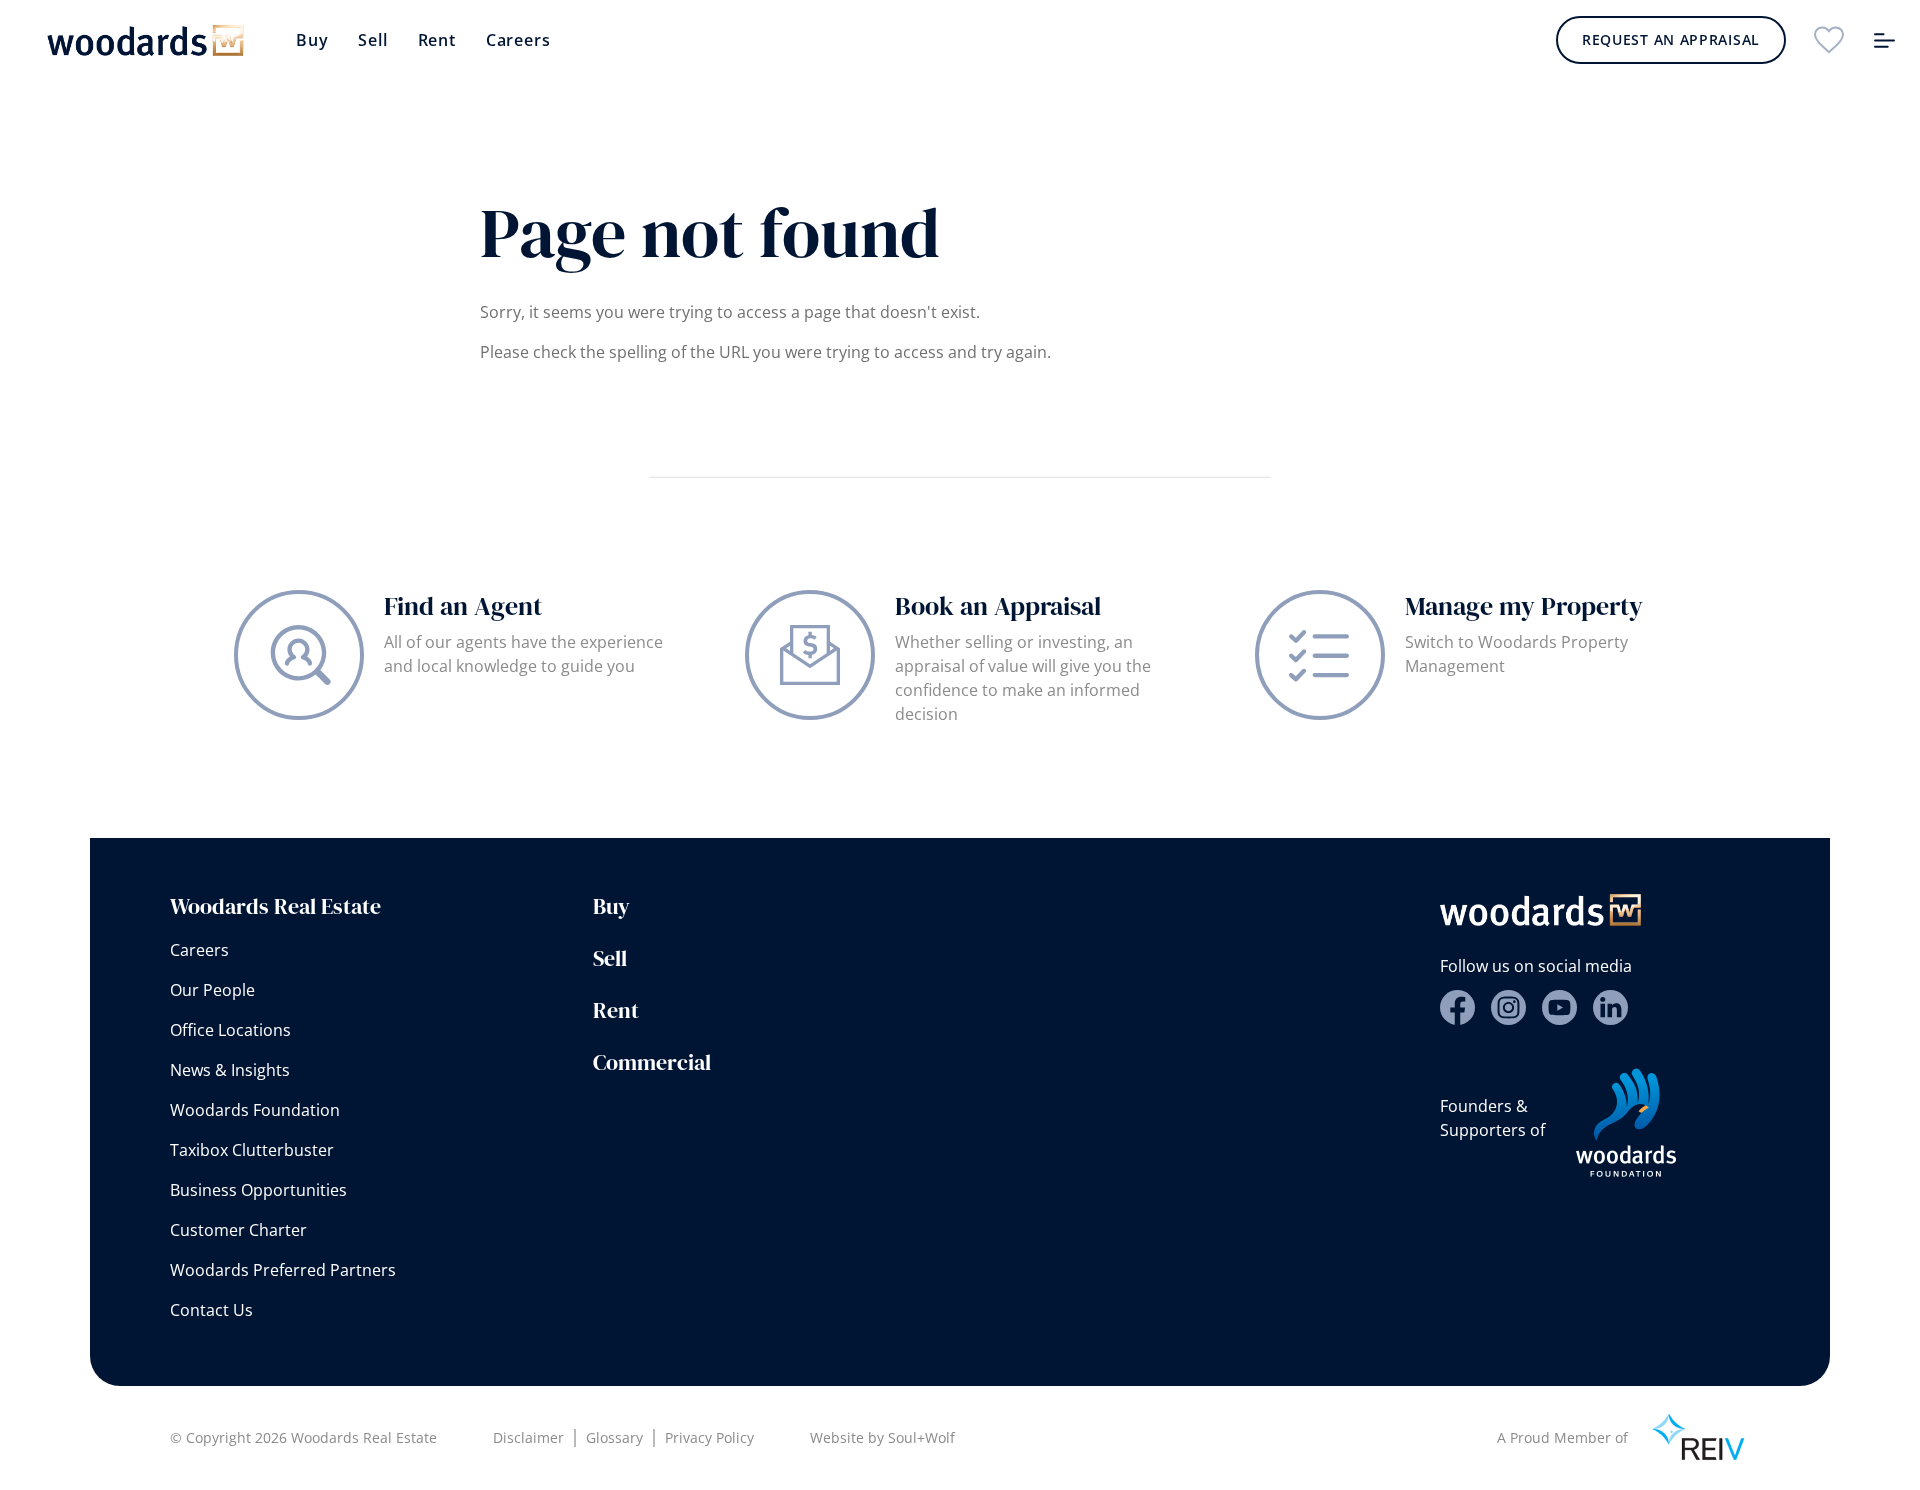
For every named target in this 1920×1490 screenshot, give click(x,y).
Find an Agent (463, 606)
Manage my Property (1524, 606)
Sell (372, 40)
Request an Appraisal (1671, 39)
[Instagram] (1508, 1007)
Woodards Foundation (255, 1110)
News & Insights (230, 1070)
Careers (518, 40)
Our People (212, 990)
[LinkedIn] (1610, 1007)
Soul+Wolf (921, 1437)
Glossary (614, 1437)
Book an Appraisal (998, 606)
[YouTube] (1559, 1007)
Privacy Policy (709, 1437)
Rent (437, 40)
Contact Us (211, 1310)
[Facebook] (1457, 1007)
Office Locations (230, 1030)
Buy (312, 40)
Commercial (652, 1062)
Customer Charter (238, 1230)
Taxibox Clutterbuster (252, 1150)
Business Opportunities (258, 1190)
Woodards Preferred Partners (283, 1270)
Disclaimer (528, 1437)
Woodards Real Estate (275, 906)
